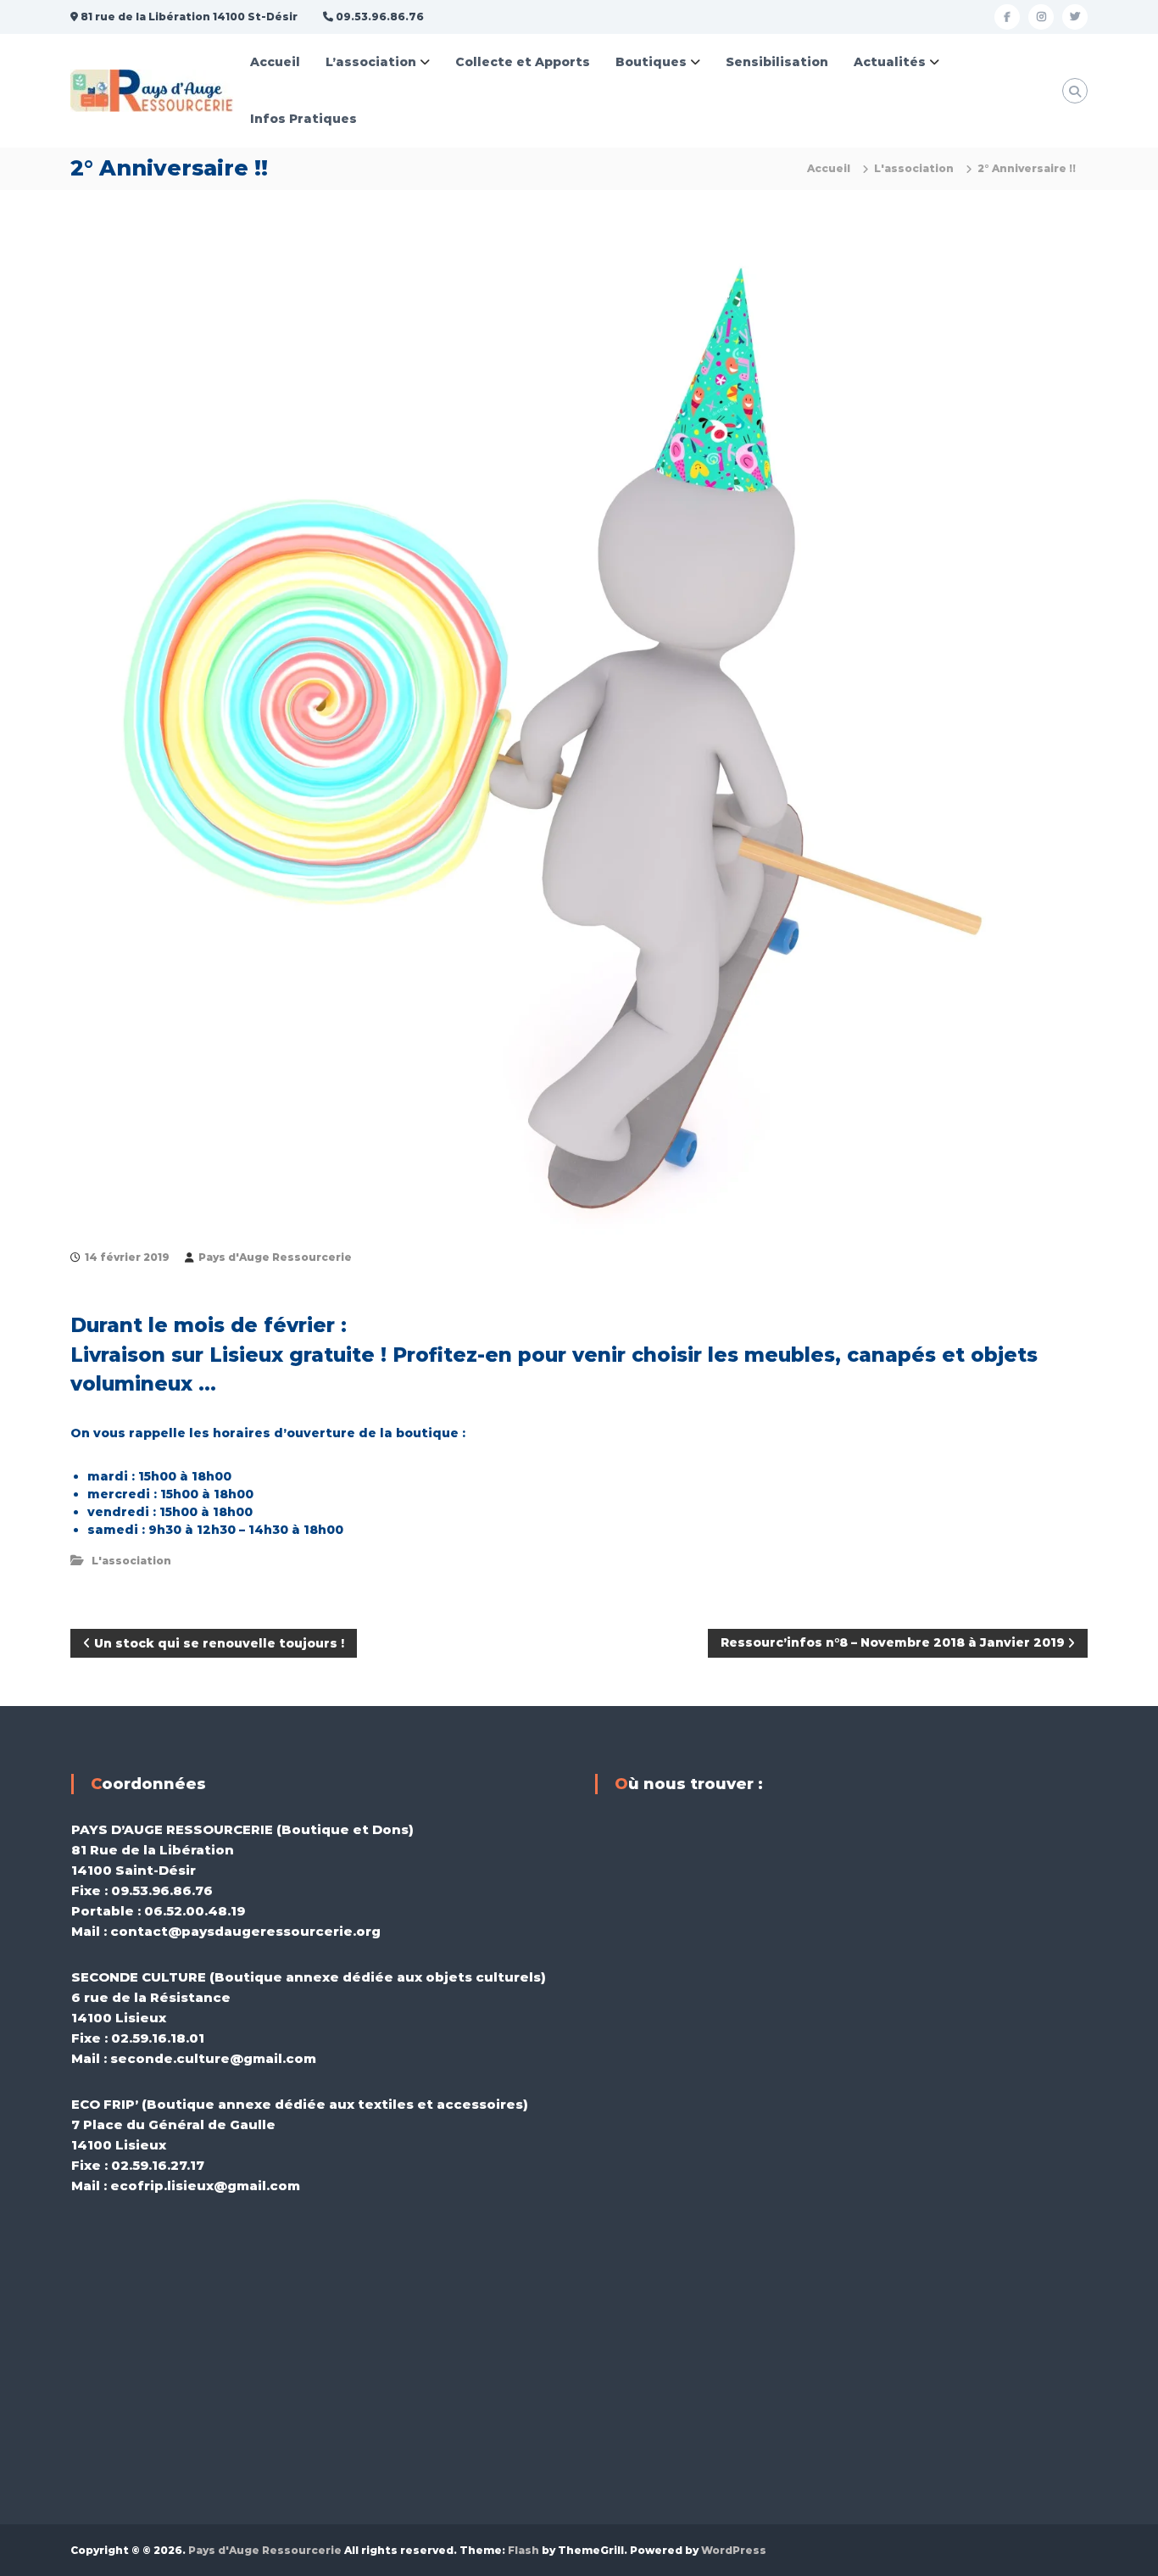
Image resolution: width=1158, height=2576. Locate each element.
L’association (371, 62)
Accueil (275, 62)
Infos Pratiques (303, 119)
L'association (914, 168)
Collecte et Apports (523, 62)
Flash (523, 2550)
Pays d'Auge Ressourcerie (275, 1257)
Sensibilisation (777, 62)
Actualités (890, 62)
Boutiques (651, 62)
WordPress (734, 2550)
